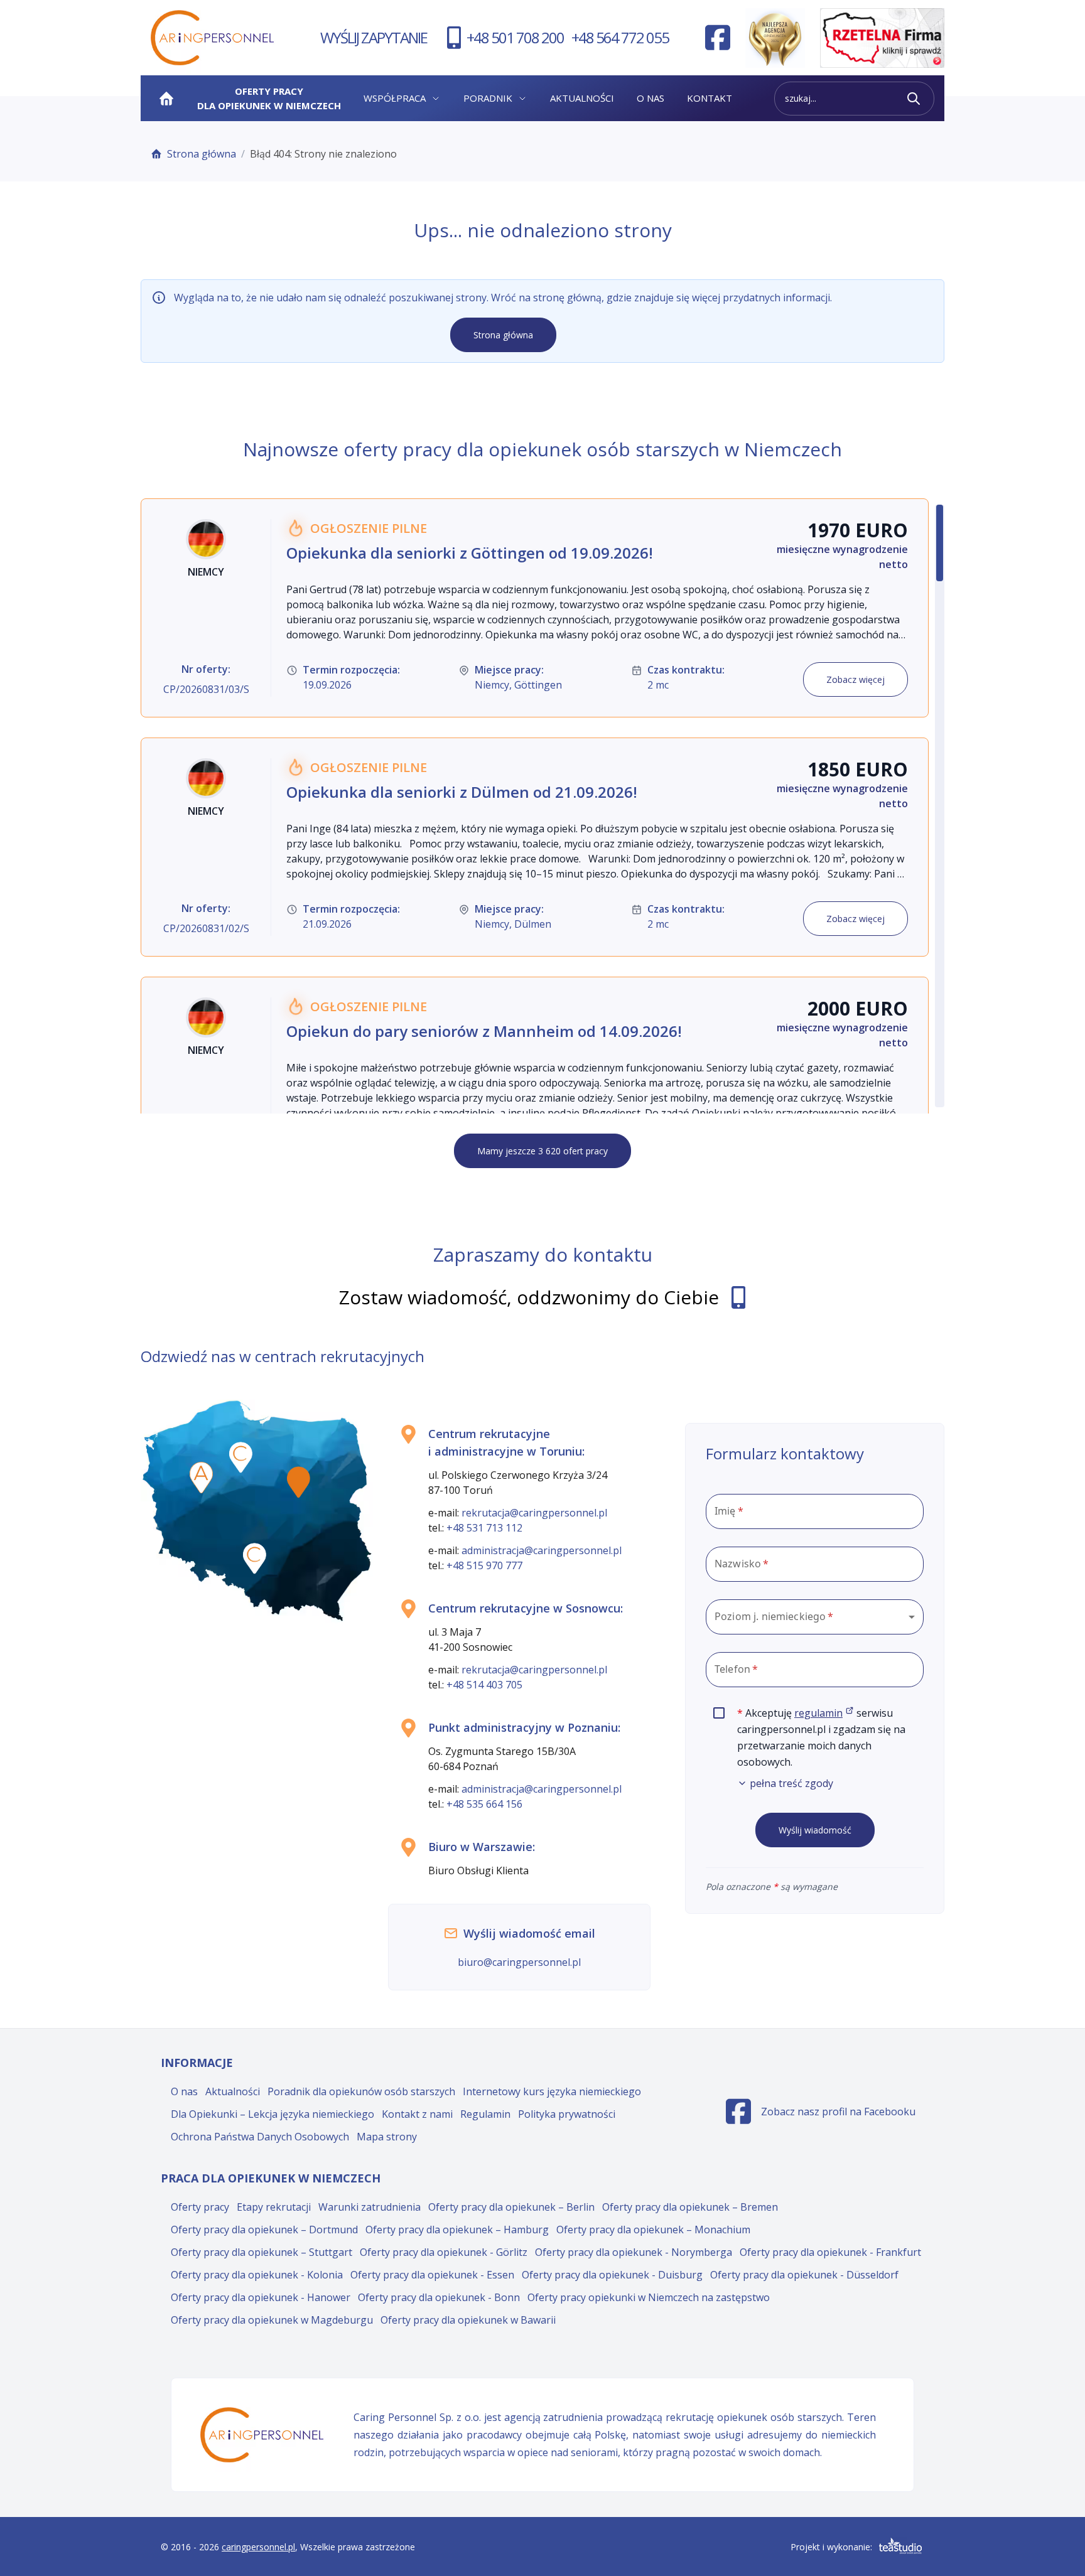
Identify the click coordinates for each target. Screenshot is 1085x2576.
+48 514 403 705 (484, 1685)
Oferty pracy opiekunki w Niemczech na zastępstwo (649, 2297)
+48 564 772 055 (620, 37)
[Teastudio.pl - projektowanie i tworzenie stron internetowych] (901, 2546)
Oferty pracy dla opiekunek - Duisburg (612, 2275)
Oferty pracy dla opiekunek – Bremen (690, 2207)
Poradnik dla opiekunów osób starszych (361, 2091)
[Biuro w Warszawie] (299, 1482)
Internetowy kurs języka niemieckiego (552, 2091)
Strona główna (202, 154)
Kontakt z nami (417, 2114)
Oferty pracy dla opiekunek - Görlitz (444, 2252)
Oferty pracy (200, 2207)
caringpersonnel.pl (258, 2547)
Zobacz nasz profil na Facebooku (821, 2115)
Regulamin (485, 2114)
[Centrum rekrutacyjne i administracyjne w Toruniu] (241, 1457)
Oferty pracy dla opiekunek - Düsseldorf (804, 2275)
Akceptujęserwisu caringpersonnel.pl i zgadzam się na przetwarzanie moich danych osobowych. (830, 1748)
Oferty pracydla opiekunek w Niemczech (269, 98)
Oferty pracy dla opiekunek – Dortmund (264, 2230)
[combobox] (815, 1617)
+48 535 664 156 (484, 1804)
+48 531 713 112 (484, 1528)
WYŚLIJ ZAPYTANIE (374, 37)
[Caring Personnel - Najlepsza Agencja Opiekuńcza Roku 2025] (775, 38)
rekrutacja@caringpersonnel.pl (534, 1513)
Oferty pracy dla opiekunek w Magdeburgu (272, 2320)
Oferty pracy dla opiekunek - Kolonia (257, 2275)
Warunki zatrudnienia (370, 2207)
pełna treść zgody (791, 1783)
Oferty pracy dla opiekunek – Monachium (653, 2230)
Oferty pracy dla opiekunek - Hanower (261, 2297)
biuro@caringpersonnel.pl (519, 1962)
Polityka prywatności (567, 2114)
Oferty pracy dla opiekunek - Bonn (439, 2297)
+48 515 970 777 (484, 1565)
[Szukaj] (914, 99)
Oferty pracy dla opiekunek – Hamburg (457, 2230)
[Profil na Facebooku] (718, 38)
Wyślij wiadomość (815, 1830)
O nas (650, 98)
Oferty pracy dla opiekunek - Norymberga (634, 2252)
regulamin (824, 1713)
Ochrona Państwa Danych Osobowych (260, 2137)
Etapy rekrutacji (274, 2207)
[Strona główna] (166, 99)
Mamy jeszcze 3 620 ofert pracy (542, 1151)
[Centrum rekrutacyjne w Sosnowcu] (255, 1559)
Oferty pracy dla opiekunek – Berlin (511, 2207)
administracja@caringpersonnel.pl (542, 1550)
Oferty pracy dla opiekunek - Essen (432, 2275)
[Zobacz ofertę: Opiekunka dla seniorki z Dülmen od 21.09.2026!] (535, 847)
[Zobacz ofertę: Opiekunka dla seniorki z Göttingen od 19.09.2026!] (535, 608)
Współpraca (395, 98)
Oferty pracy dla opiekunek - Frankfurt (830, 2252)
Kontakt (710, 98)
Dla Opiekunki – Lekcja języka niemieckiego (273, 2114)
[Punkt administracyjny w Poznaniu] (201, 1478)
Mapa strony (387, 2137)
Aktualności (582, 98)
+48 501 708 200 (515, 37)
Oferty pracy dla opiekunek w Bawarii (468, 2320)
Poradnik (488, 98)
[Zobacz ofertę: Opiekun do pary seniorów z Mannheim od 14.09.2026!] (535, 1086)
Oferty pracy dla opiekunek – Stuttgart (262, 2252)
